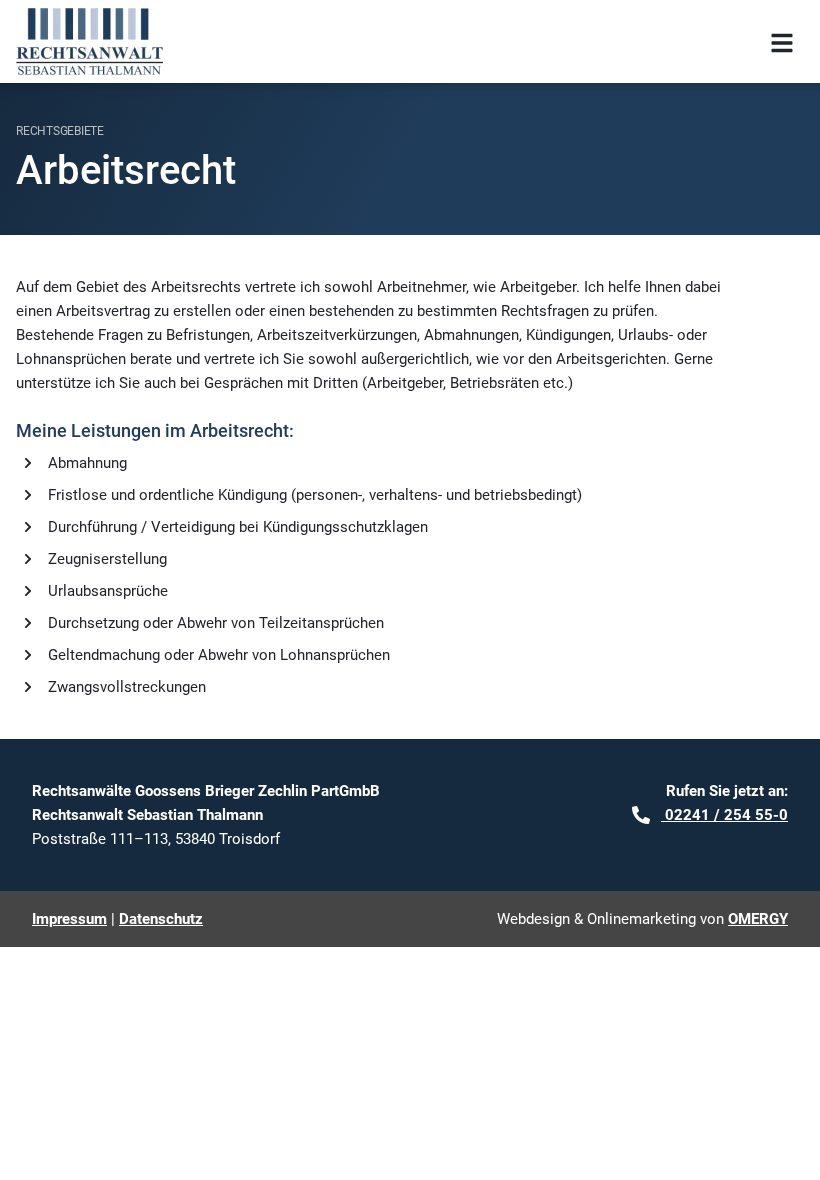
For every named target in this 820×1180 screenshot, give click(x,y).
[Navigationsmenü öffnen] (782, 42)
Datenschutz (161, 919)
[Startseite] (89, 41)
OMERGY (758, 919)
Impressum (69, 919)
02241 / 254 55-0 (724, 815)
